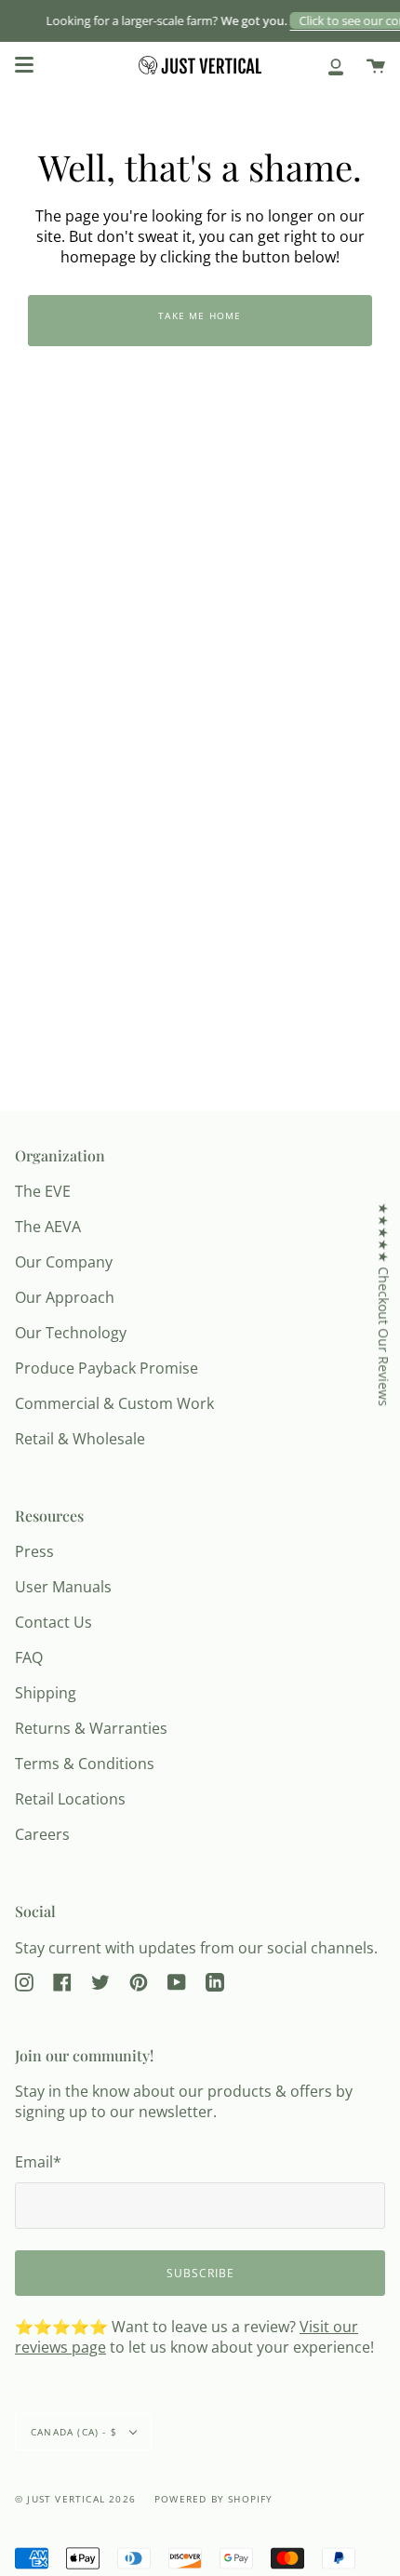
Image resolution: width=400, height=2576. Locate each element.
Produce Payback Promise (107, 1368)
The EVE (43, 1191)
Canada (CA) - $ (76, 2432)
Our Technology (71, 1333)
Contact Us (53, 1622)
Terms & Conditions (85, 1764)
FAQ (29, 1657)
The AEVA (48, 1227)
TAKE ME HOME (200, 315)
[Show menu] (24, 65)
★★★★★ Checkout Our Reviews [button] (384, 1304)
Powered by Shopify (214, 2499)
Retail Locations (70, 1799)
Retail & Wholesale (80, 1439)
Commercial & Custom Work (114, 1403)
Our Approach (65, 1297)
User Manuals (63, 1587)
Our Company (64, 1262)
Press (34, 1551)
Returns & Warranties (91, 1728)
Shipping (46, 1693)
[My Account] (336, 65)
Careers (42, 1834)
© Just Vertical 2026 (75, 2499)
